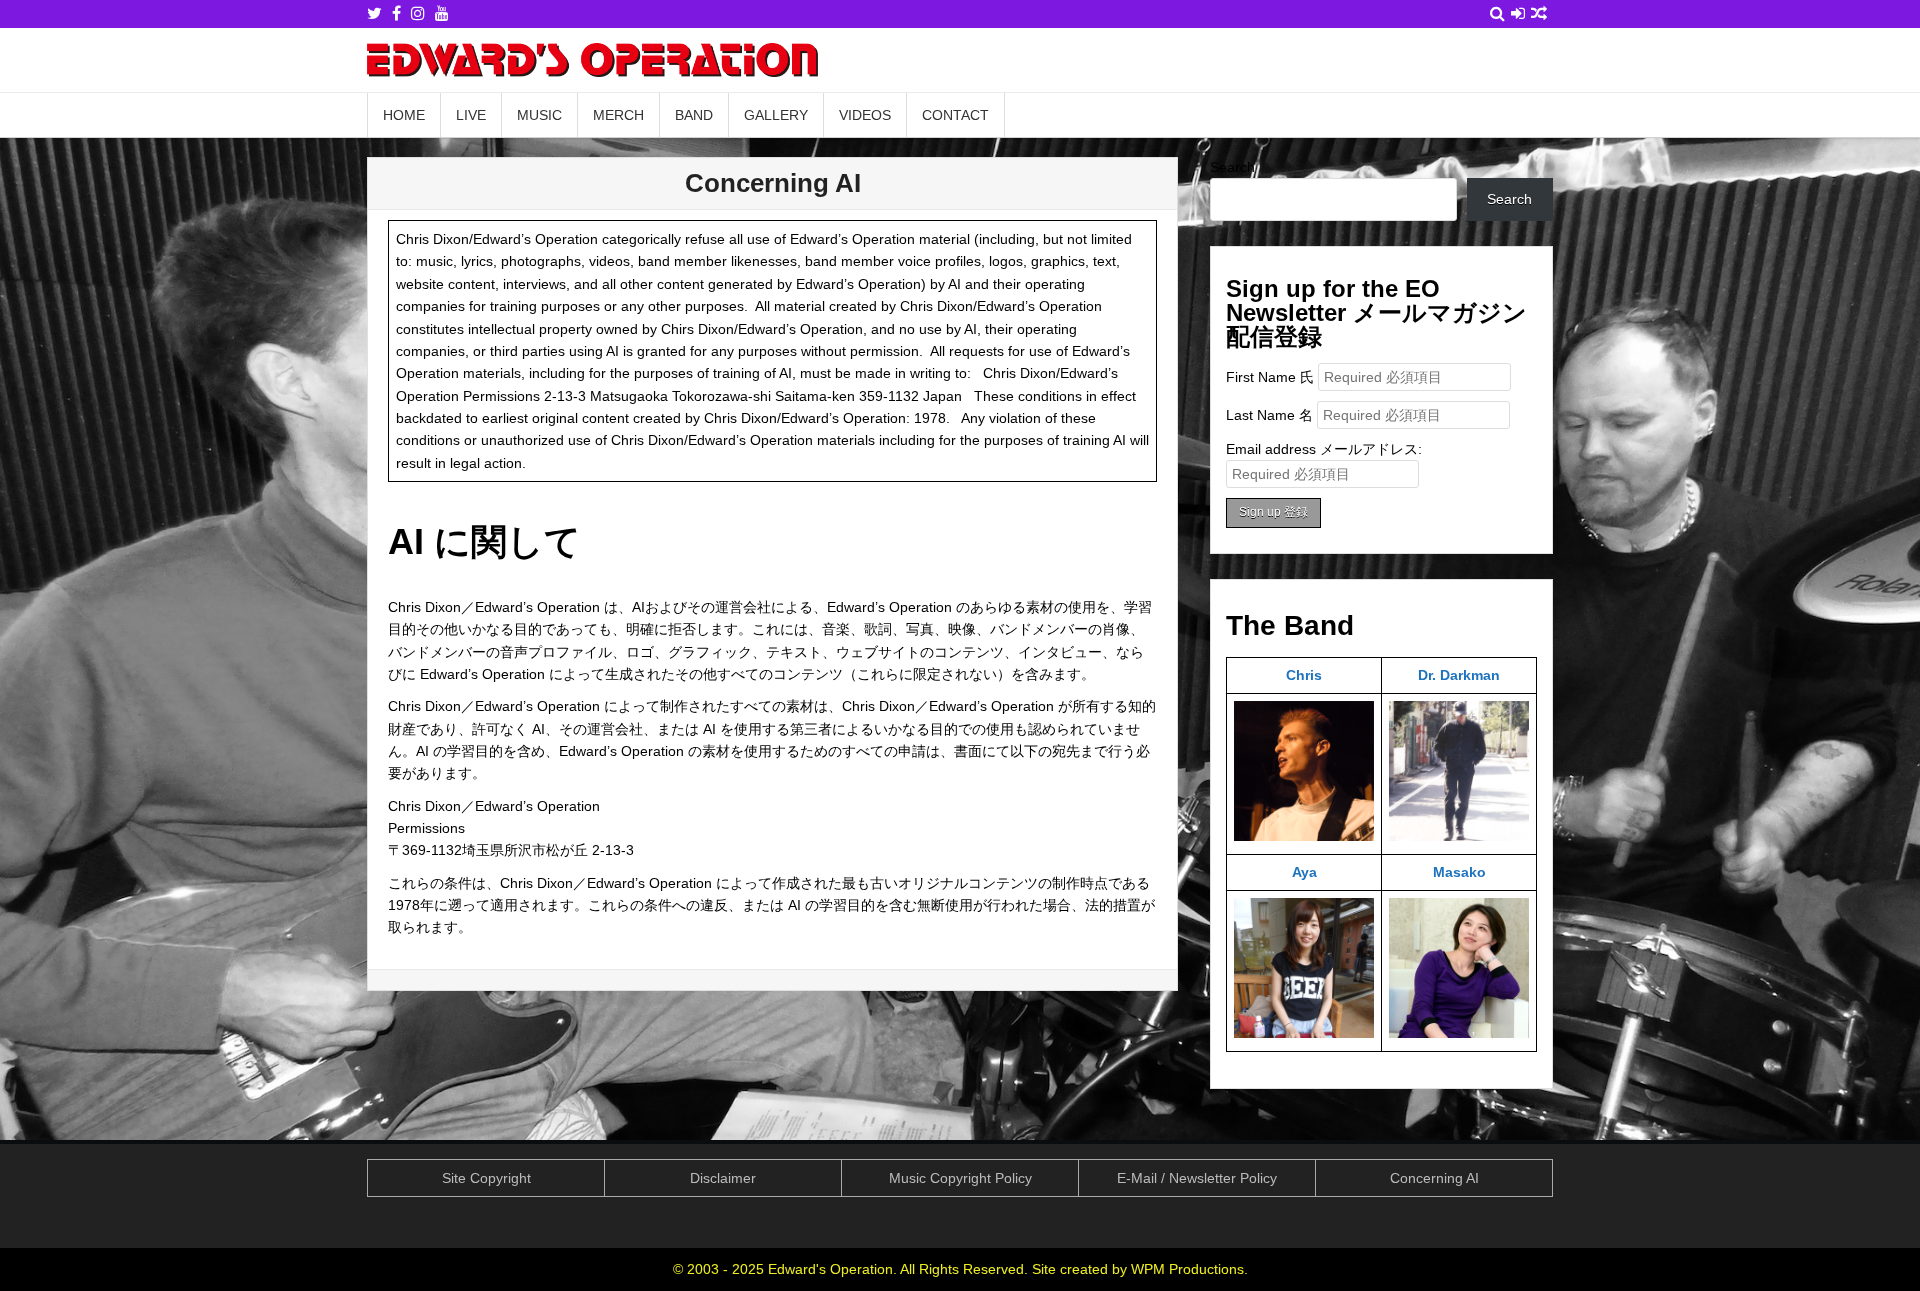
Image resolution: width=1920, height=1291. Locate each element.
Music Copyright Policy (960, 1178)
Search (1232, 167)
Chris (1304, 675)
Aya (1304, 872)
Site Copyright (486, 1178)
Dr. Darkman (1459, 675)
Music (539, 115)
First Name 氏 (1270, 377)
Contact (955, 115)
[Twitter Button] (374, 13)
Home (404, 115)
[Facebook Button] (396, 13)
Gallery (776, 115)
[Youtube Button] (442, 13)
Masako (1459, 872)
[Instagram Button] (418, 13)
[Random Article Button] (1539, 13)
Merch (618, 115)
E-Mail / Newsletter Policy (1197, 1178)
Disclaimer (723, 1178)
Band (694, 115)
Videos (865, 115)
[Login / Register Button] (1518, 13)
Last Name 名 (1269, 415)
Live (471, 115)
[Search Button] (1497, 13)
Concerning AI (773, 183)
